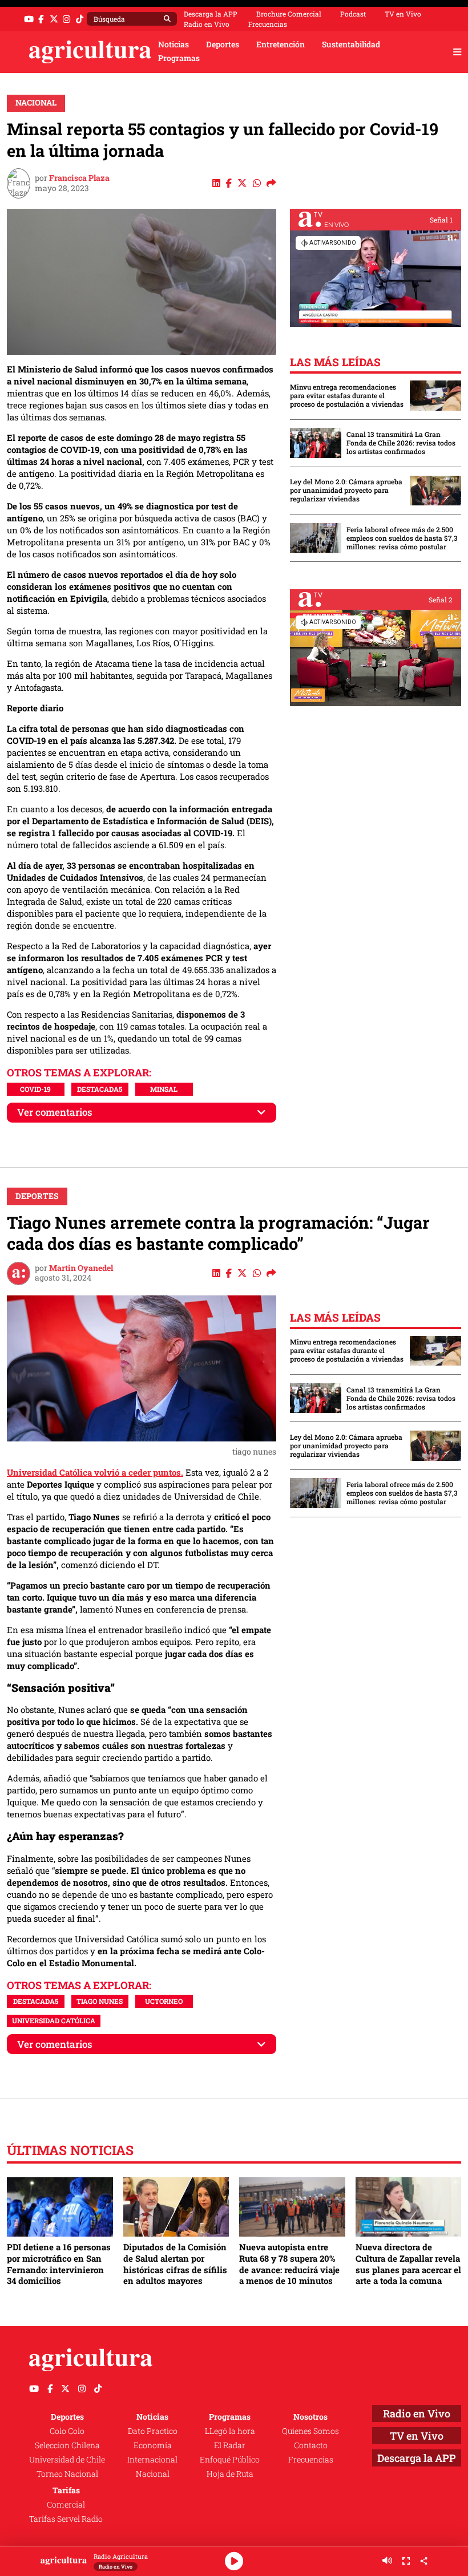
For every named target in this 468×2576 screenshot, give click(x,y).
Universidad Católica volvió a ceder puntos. (95, 1472)
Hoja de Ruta (230, 2474)
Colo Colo (67, 2431)
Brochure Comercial (289, 14)
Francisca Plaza (79, 178)
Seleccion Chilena (67, 2445)
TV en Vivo (403, 14)
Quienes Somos (310, 2431)
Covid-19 (35, 1089)
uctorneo (164, 2001)
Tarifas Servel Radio (66, 2519)
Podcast (353, 14)
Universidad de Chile (67, 2460)
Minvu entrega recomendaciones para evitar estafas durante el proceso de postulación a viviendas (347, 396)
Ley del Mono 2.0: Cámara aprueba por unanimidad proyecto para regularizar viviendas (346, 490)
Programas (179, 58)
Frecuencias (268, 24)
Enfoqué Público (230, 2460)
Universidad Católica (54, 2020)
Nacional (36, 103)
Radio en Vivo (207, 24)
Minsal (164, 1089)
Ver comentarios (55, 1112)
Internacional (152, 2460)
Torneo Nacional (67, 2474)
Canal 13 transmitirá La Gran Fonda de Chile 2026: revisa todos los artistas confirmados (401, 443)
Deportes (223, 44)
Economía (153, 2445)
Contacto (311, 2445)
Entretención (281, 44)
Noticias (174, 44)
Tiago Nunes (100, 2001)
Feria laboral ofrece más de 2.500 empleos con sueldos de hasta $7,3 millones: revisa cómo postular (402, 538)
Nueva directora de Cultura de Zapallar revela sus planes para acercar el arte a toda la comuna (408, 2264)
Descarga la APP (211, 14)
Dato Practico (153, 2431)
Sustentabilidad (351, 44)
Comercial (66, 2505)
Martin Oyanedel (81, 1268)
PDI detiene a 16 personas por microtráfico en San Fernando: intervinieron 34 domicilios (59, 2264)
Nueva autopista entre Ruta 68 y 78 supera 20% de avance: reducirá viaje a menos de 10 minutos (289, 2264)
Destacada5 (100, 1089)
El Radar (230, 2445)
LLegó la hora (230, 2431)
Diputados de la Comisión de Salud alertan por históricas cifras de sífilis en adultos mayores (175, 2264)
